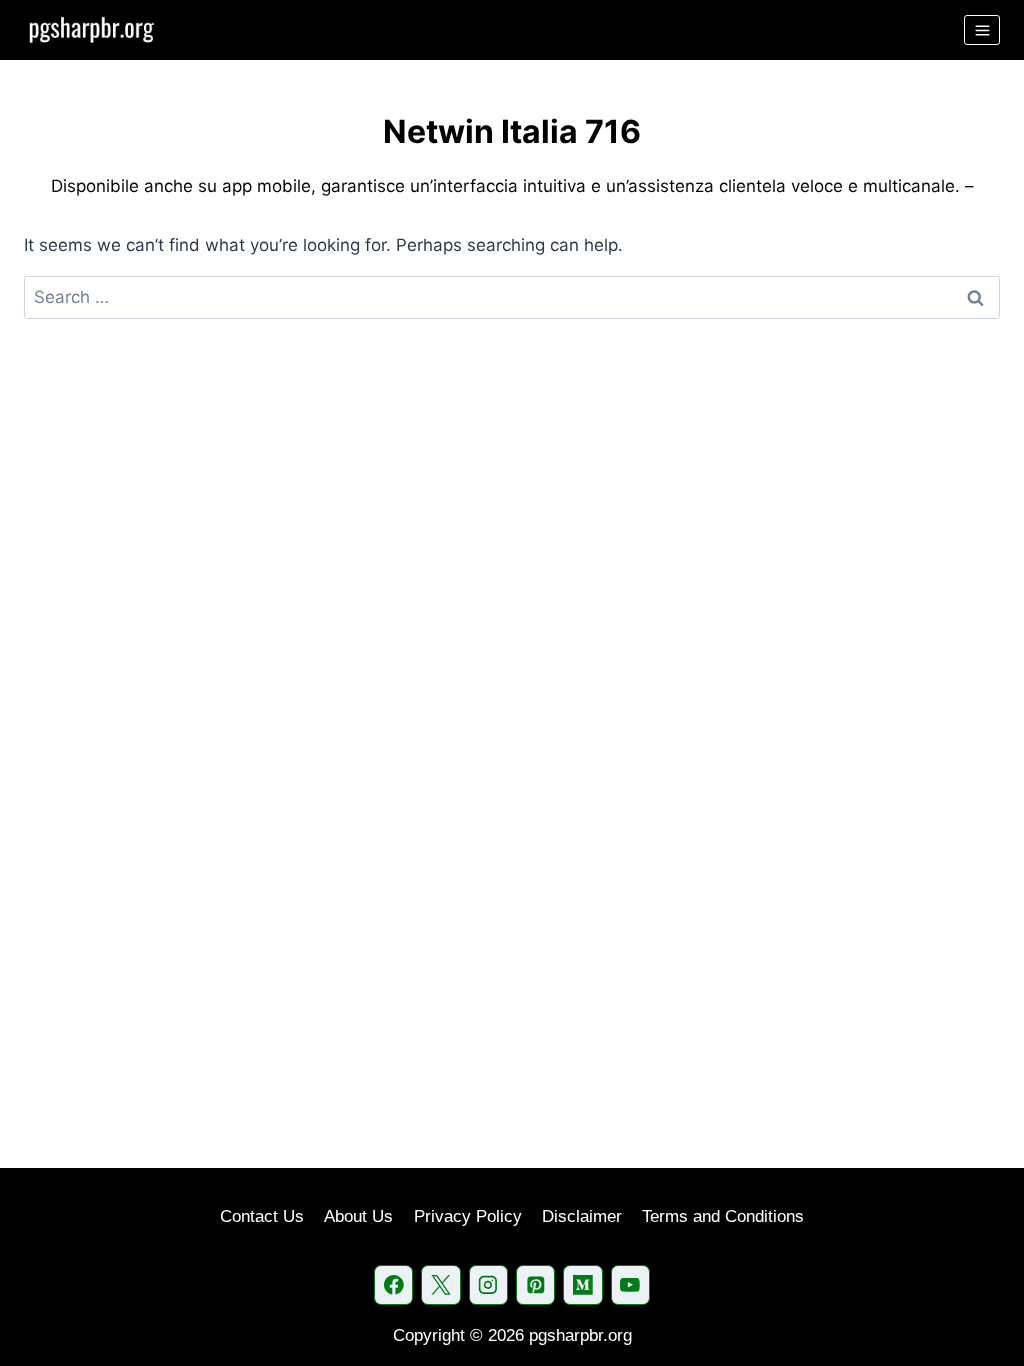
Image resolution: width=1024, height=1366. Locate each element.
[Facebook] (393, 1284)
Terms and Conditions (723, 1216)
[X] (440, 1284)
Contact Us (262, 1216)
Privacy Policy (468, 1216)
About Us (358, 1216)
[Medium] (582, 1284)
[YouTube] (630, 1284)
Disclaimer (582, 1216)
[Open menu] (982, 30)
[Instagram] (488, 1284)
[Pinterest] (535, 1284)
